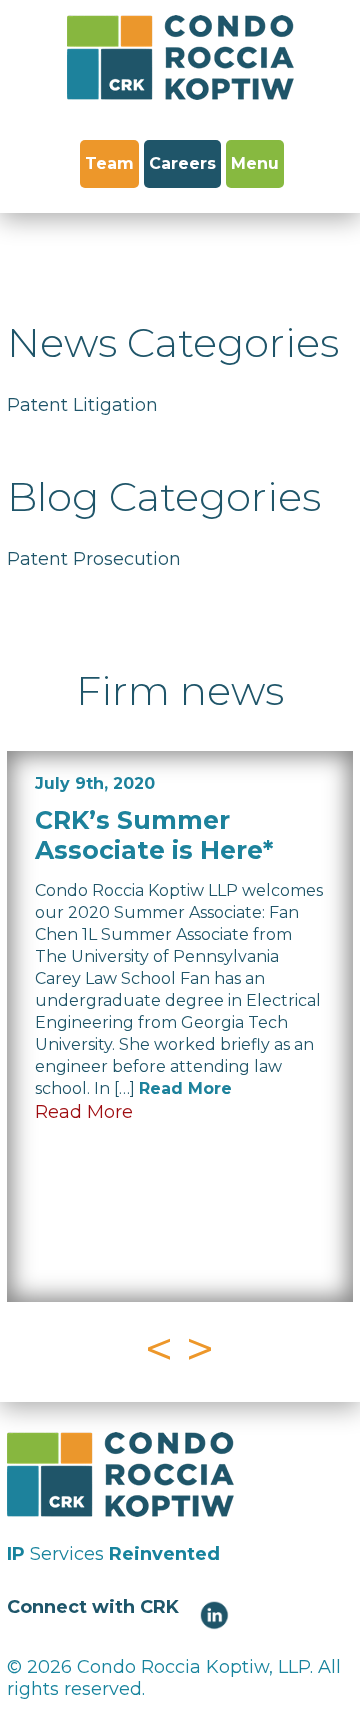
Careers (182, 163)
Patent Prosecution (94, 559)
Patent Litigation (82, 405)
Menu (255, 163)
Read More (185, 1088)
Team (109, 163)
